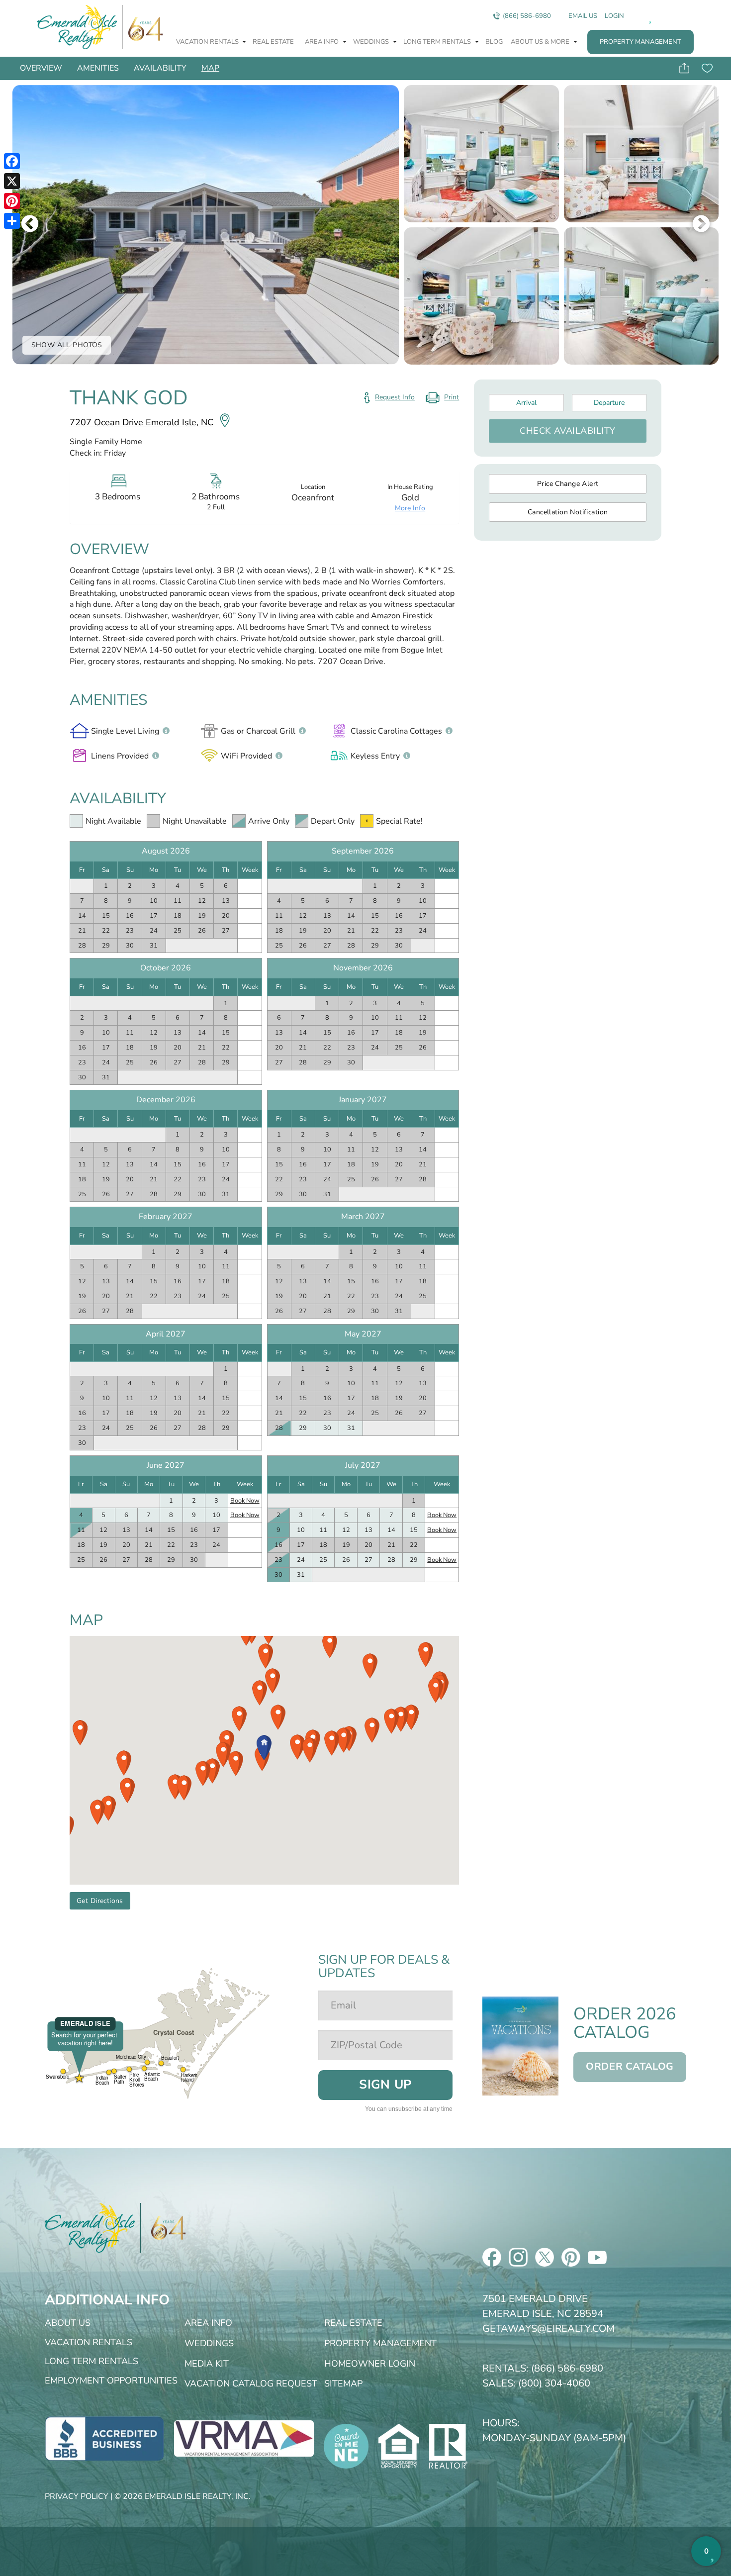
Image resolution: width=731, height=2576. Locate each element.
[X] (12, 181)
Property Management (640, 42)
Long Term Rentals (438, 42)
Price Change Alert (568, 484)
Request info (395, 397)
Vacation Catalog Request (251, 2384)
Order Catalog (630, 2066)
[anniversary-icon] (163, 2228)
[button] (264, 1748)
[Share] (12, 221)
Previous (30, 225)
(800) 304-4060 (554, 2383)
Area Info (322, 42)
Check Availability (568, 431)
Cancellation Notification (568, 512)
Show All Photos (67, 345)
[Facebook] (12, 161)
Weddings (372, 42)
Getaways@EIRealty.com (548, 2329)
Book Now (245, 1501)
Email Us (583, 16)
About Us (68, 2323)
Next (701, 225)
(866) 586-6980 (527, 16)
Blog (494, 42)
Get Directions (100, 1901)
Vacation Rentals (208, 42)
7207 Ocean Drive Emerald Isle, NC (141, 422)
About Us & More (541, 42)
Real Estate (273, 42)
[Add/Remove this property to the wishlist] (707, 68)
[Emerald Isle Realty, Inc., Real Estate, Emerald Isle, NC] (104, 2438)
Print (442, 399)
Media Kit (207, 2364)
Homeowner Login (370, 2364)
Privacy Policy (77, 2496)
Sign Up (385, 2085)
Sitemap (343, 2384)
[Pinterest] (12, 201)
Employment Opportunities (111, 2381)
